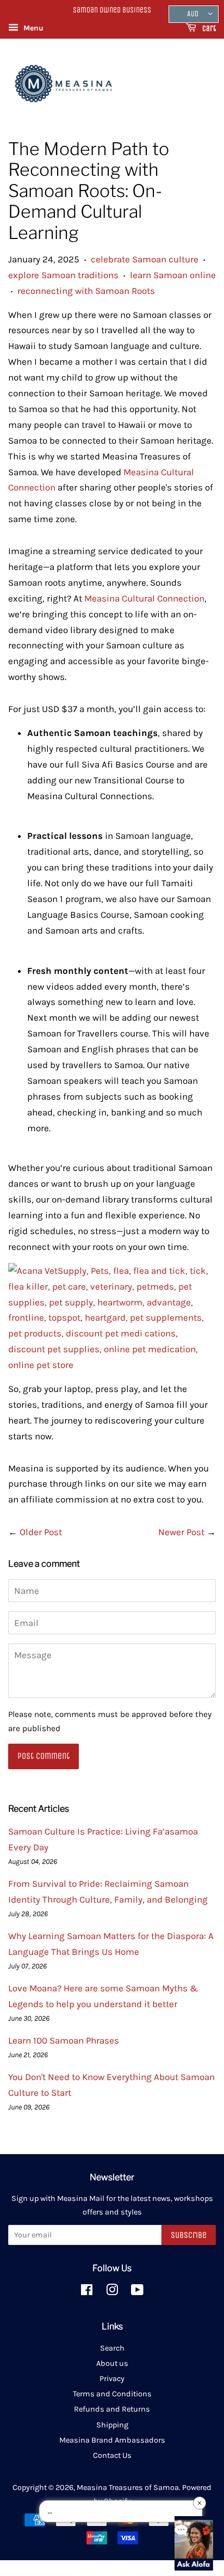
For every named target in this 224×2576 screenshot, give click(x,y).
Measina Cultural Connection (144, 598)
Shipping (112, 2425)
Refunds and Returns (112, 2409)
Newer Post (181, 1532)
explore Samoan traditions (63, 275)
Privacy (112, 2379)
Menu (32, 28)
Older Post (41, 1532)
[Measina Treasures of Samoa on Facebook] (87, 2292)
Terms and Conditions (112, 2394)
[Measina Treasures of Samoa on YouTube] (137, 2292)
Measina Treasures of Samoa (128, 2488)
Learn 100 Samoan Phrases (64, 2040)
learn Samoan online (173, 275)
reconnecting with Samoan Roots (86, 291)
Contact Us (112, 2455)
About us (112, 2363)
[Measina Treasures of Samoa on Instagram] (112, 2292)
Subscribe (189, 2235)
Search (112, 2348)
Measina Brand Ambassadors (112, 2440)
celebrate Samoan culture (145, 259)
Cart (208, 29)
